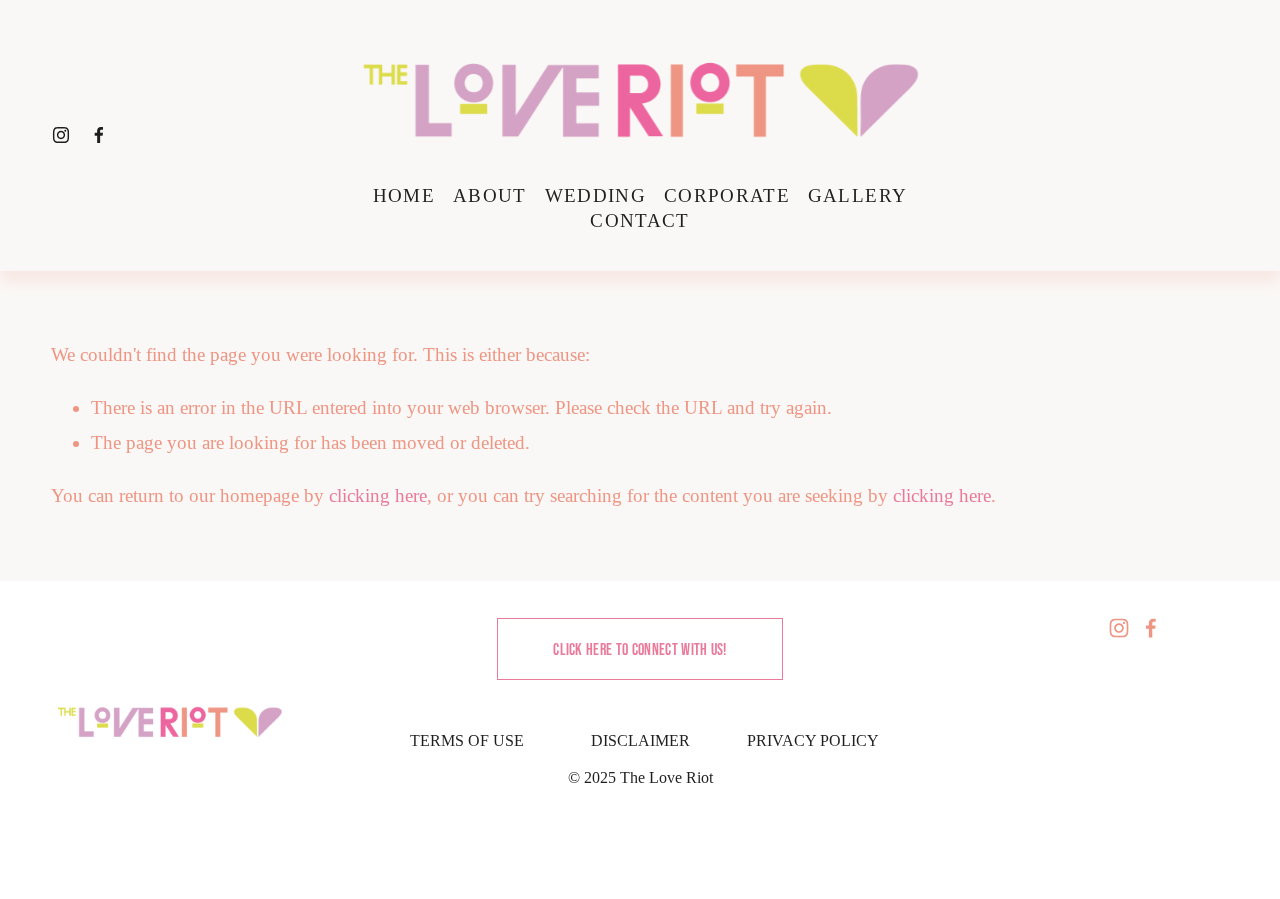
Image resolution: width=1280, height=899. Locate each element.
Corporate (727, 195)
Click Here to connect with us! (640, 649)
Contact (639, 220)
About (490, 195)
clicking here (378, 495)
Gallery (857, 195)
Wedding (595, 195)
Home (404, 195)
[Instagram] (61, 135)
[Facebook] (99, 135)
